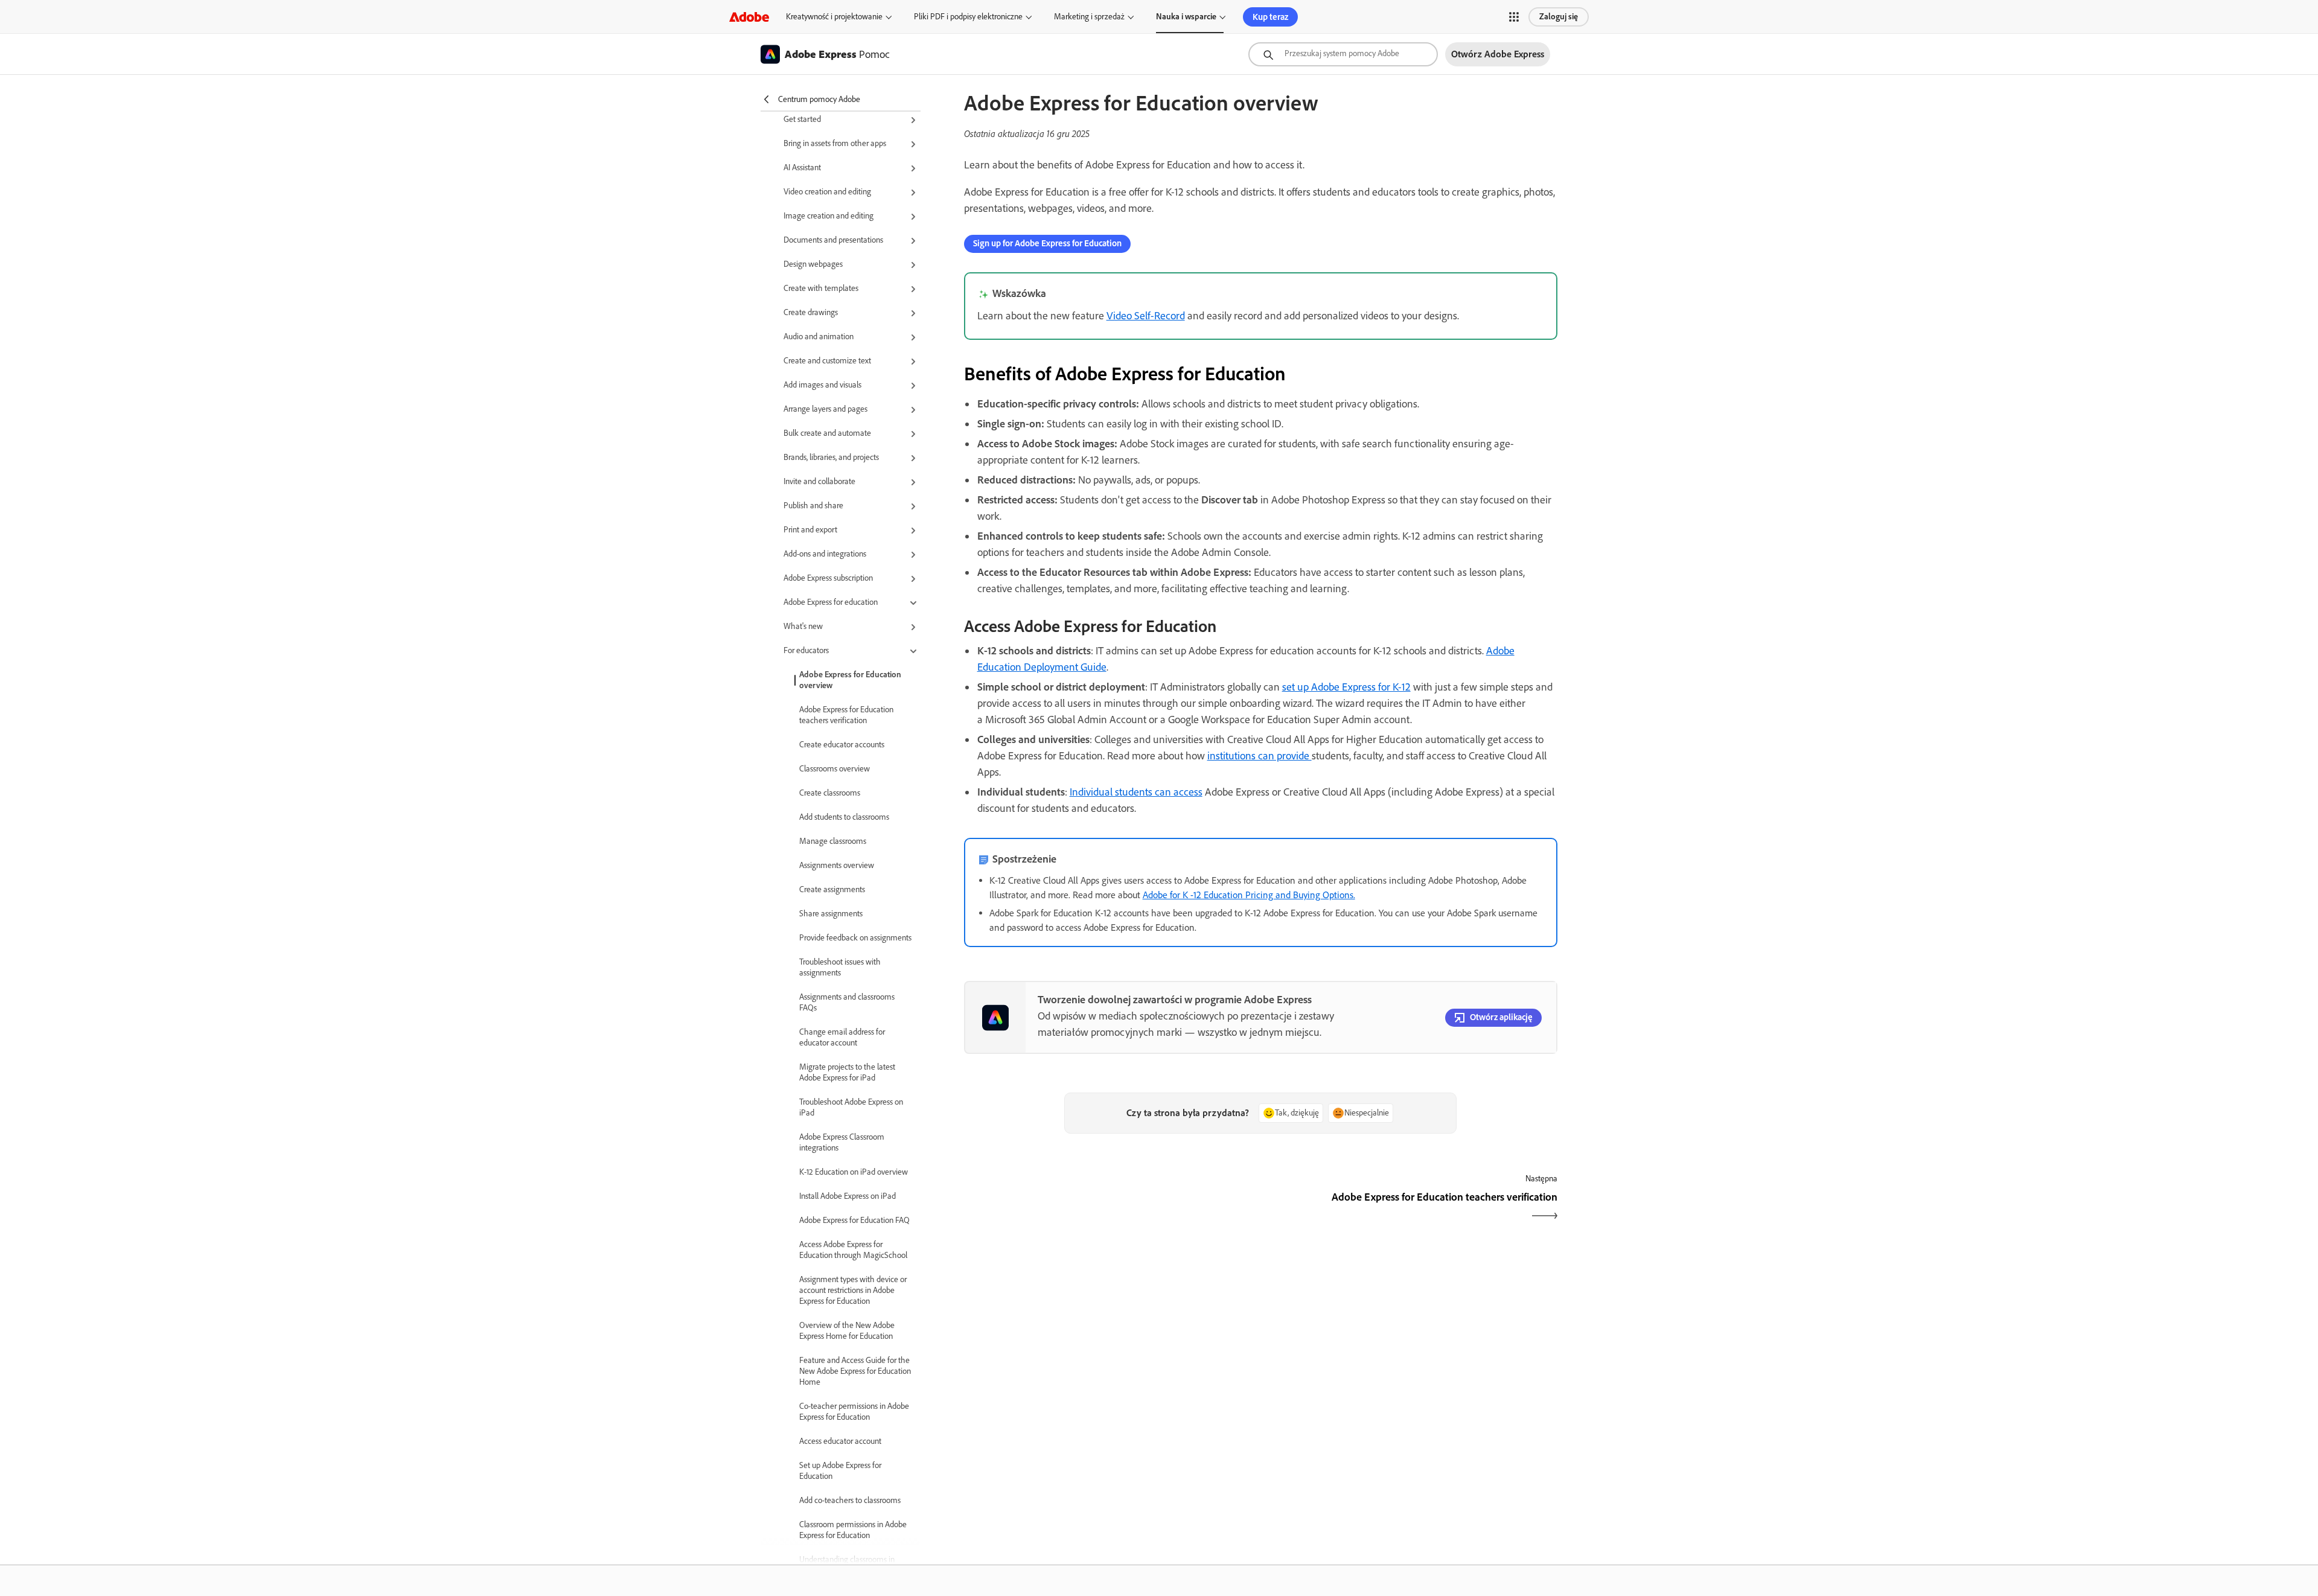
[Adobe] (749, 17)
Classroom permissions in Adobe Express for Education (853, 1530)
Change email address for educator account (842, 1037)
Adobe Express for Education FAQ (854, 1220)
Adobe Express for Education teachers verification (846, 715)
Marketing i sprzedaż (1089, 17)
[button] (1514, 17)
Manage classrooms (833, 841)
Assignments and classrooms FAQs (847, 1002)
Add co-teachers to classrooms (850, 1500)
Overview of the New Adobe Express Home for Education (847, 1331)
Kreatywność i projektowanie (834, 17)
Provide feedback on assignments (855, 938)
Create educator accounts (842, 745)
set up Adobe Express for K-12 (1346, 687)
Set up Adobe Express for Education (840, 1471)
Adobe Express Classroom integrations (842, 1142)
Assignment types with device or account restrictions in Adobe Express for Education (853, 1290)
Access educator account (840, 1441)
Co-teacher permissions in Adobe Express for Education (854, 1412)
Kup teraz (1270, 17)
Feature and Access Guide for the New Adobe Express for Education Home (855, 1371)
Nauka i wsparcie (1186, 17)
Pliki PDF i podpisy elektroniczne (968, 17)
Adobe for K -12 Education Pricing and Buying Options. (1249, 895)
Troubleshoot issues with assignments (840, 967)
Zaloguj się (1559, 17)
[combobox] (1343, 54)
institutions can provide (1260, 756)
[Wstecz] (1111, 1208)
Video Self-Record (1146, 316)
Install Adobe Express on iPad (848, 1196)
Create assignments (832, 889)
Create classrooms (830, 793)
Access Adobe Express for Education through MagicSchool (853, 1250)
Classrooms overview (835, 769)
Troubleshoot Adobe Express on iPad (851, 1107)
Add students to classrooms (844, 817)
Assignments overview (837, 865)
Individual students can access (1136, 792)
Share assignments (831, 914)
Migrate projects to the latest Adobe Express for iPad (847, 1072)
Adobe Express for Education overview (850, 680)
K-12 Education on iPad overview (854, 1172)
